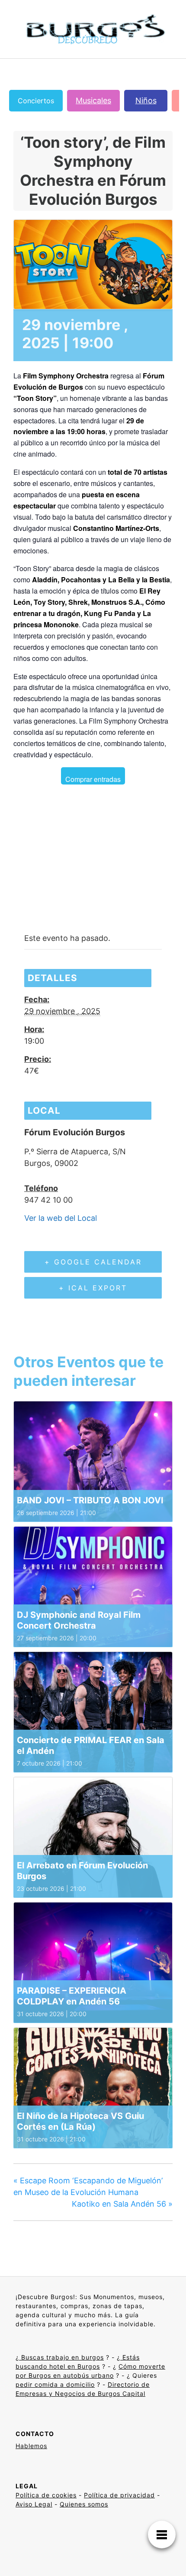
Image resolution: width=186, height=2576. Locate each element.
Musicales (93, 100)
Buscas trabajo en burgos (61, 2357)
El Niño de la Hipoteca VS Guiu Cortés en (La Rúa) (80, 2121)
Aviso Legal (34, 2504)
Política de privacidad (119, 2495)
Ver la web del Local (61, 1218)
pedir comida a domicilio (55, 2384)
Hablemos (31, 2446)
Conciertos (36, 101)
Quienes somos (84, 2504)
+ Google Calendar (93, 1262)
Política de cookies (46, 2495)
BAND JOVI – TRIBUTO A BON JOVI (90, 1500)
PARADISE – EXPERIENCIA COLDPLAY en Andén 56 (72, 1996)
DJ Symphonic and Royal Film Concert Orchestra (79, 1620)
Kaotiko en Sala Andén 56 (122, 2204)
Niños (146, 100)
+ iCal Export (93, 1288)
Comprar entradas (93, 779)
